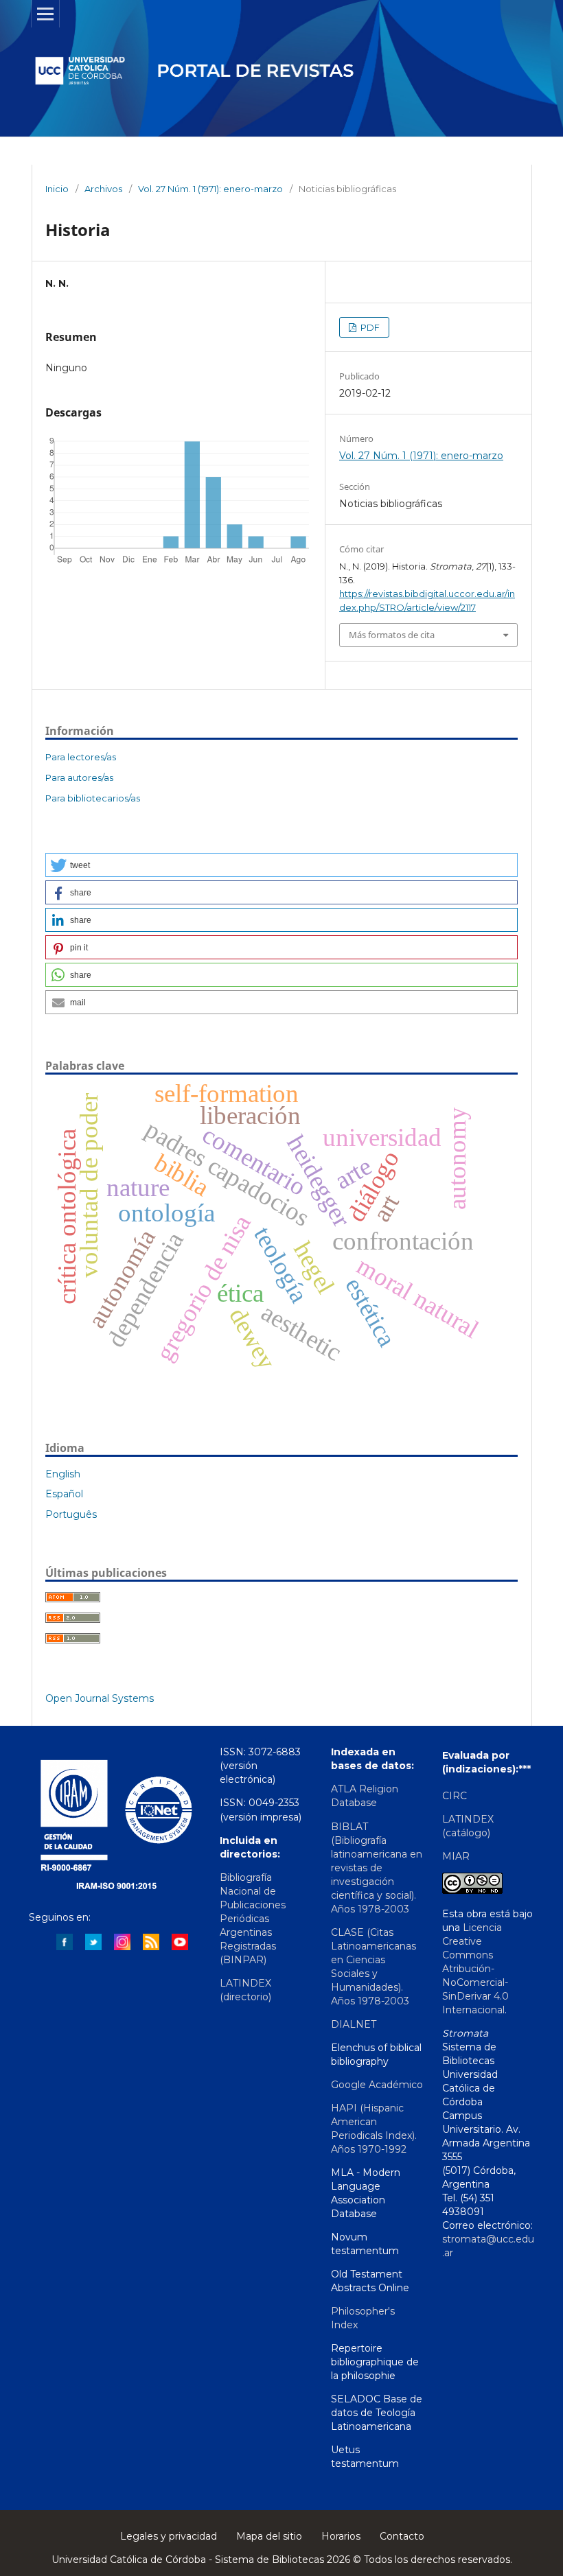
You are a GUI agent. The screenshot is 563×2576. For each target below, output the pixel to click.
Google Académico (377, 2085)
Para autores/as (79, 777)
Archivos (103, 189)
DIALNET (354, 2024)
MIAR (456, 1856)
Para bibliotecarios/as (93, 798)
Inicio (57, 189)
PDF (369, 327)
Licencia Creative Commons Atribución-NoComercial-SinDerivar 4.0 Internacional (475, 1969)
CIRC (455, 1796)
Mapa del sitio (269, 2536)
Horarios (341, 2536)
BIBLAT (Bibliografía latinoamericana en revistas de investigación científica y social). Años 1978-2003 (377, 1868)
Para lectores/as (81, 757)
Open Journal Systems (100, 1698)
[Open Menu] (45, 14)
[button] (281, 865)
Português (71, 1514)
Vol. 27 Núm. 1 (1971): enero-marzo (210, 189)
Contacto (402, 2536)
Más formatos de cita (392, 635)
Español (64, 1494)
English (63, 1474)
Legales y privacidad (169, 2536)
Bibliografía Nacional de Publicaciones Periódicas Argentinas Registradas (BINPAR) (253, 1919)
